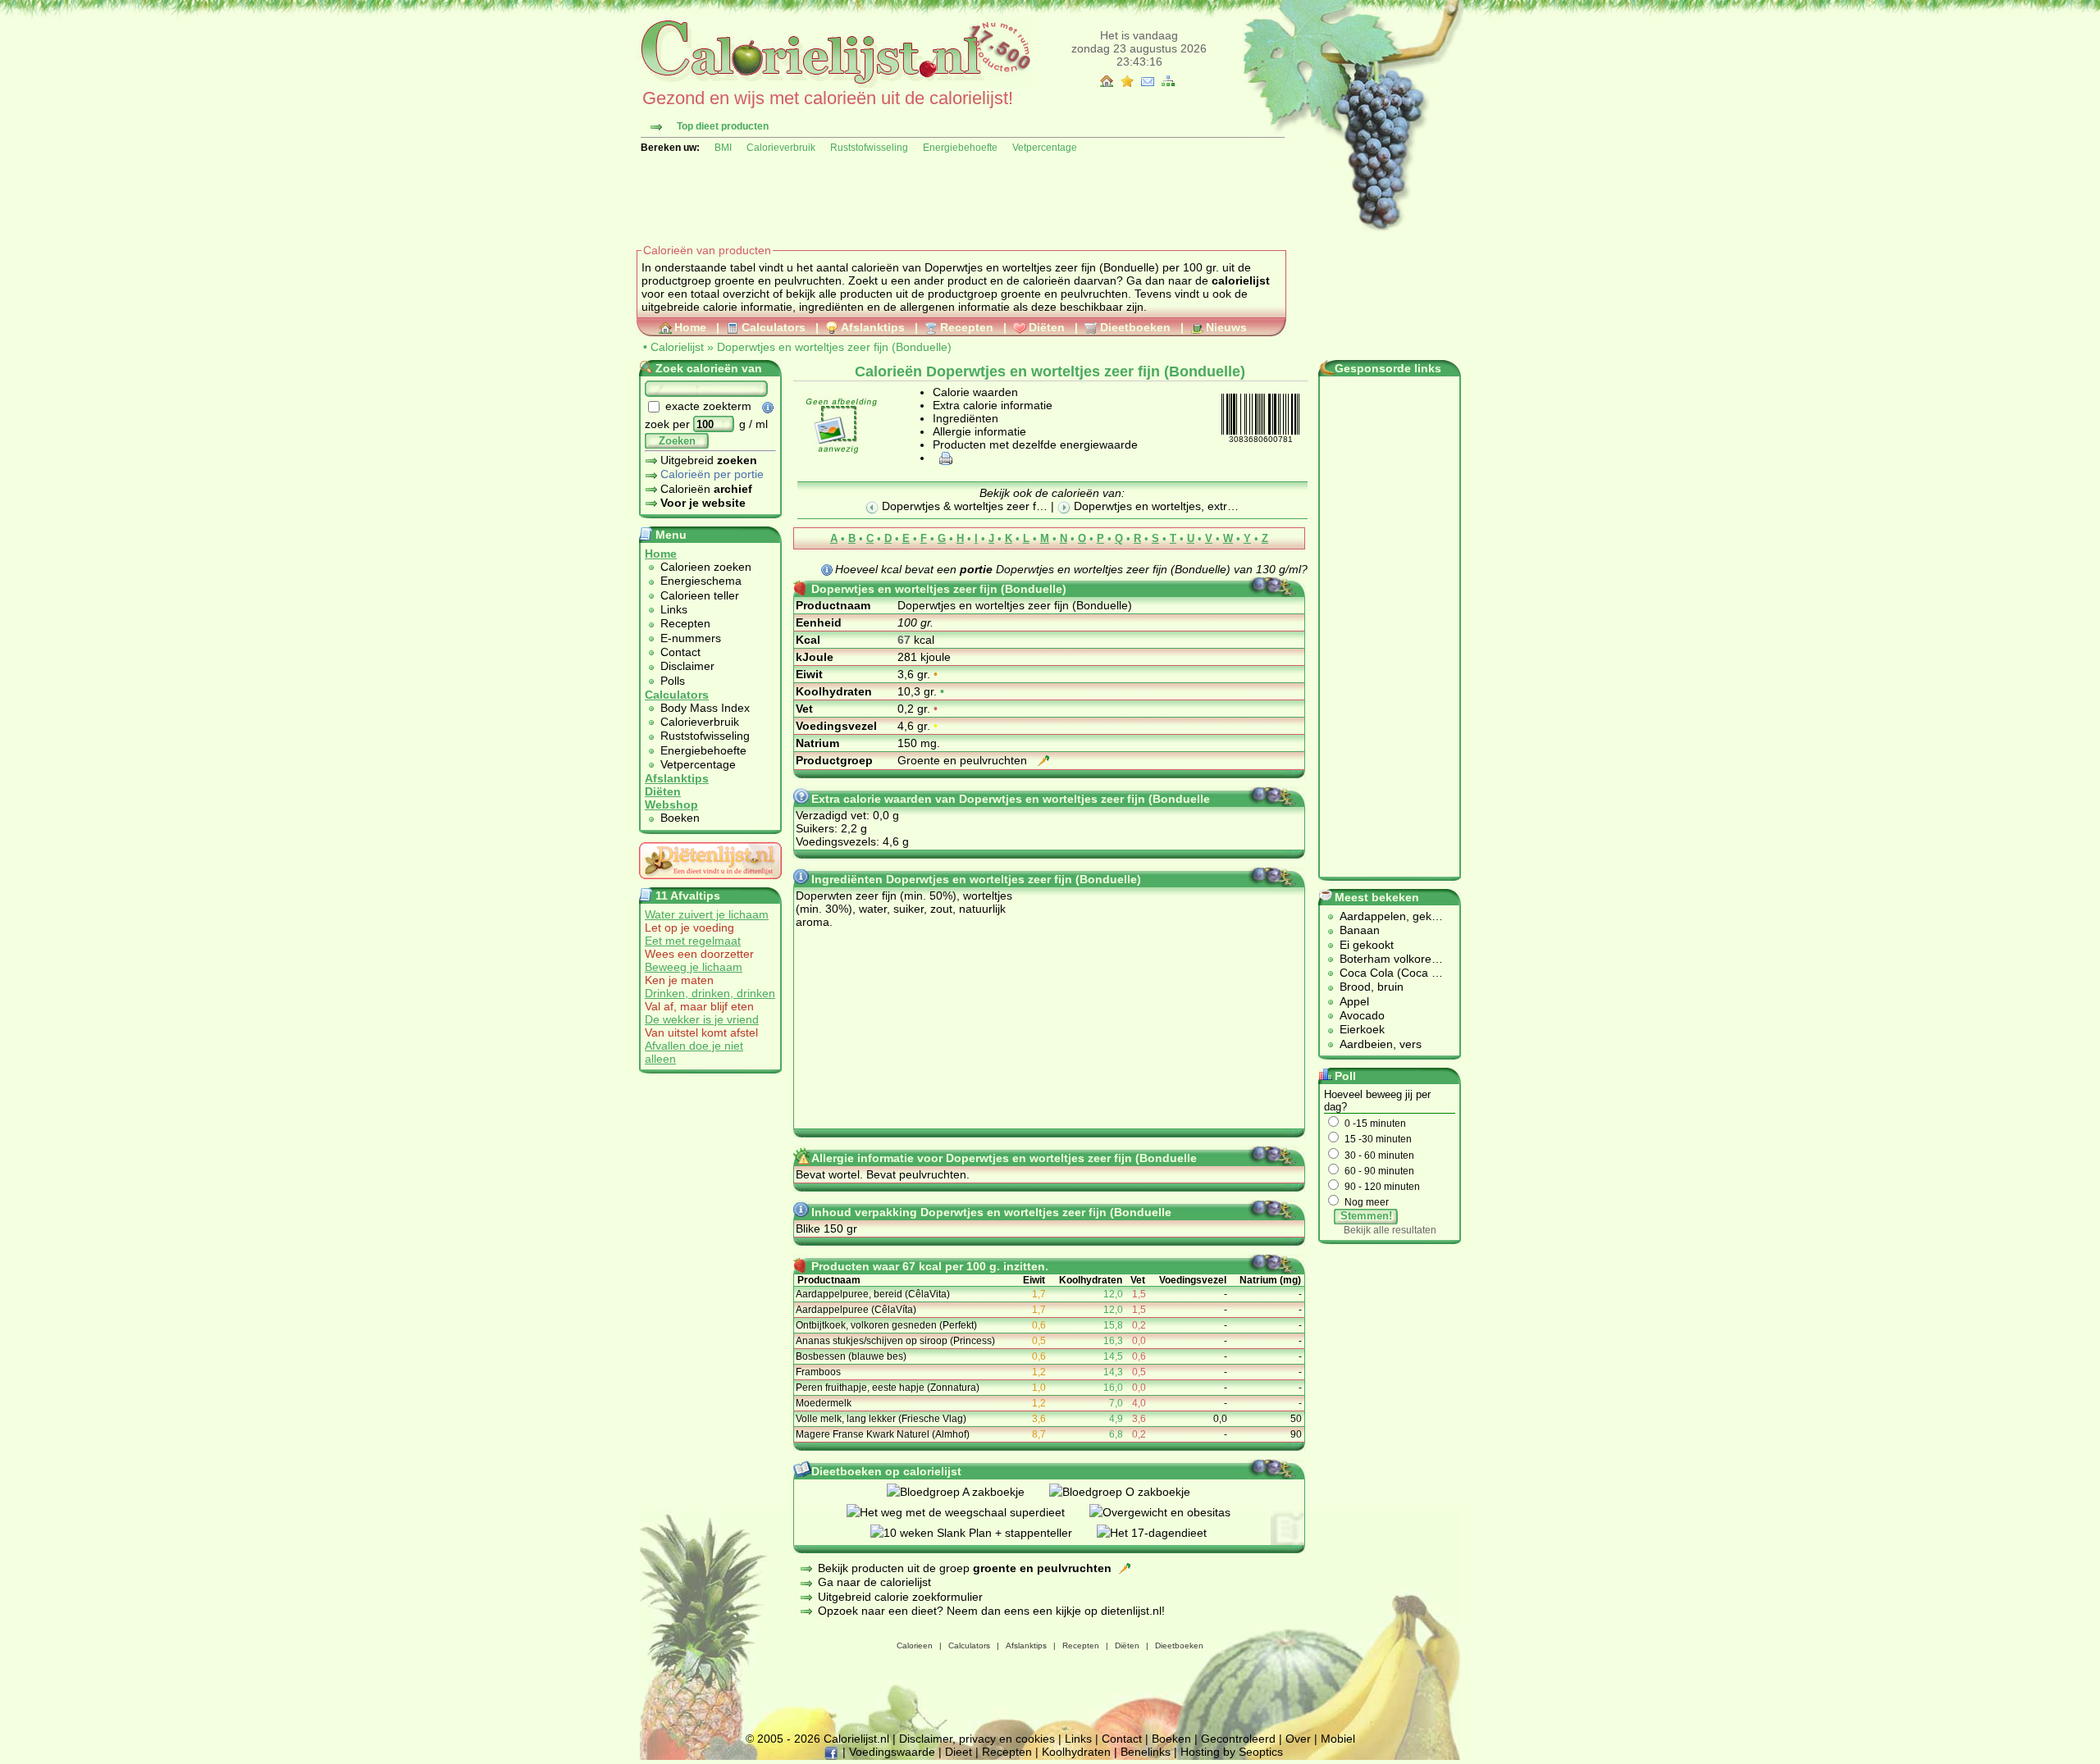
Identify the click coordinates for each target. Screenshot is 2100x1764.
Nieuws (1226, 327)
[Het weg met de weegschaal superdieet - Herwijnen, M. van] (968, 1512)
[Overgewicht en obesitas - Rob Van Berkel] (1172, 1512)
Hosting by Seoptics (1232, 1752)
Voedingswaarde (892, 1752)
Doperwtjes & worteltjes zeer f (957, 506)
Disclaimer (687, 666)
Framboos (818, 1372)
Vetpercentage (1045, 148)
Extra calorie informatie (993, 405)
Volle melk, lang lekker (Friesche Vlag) (881, 1419)
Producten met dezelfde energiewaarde (1035, 444)
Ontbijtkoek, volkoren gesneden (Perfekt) (886, 1325)
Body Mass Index (705, 708)
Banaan (1360, 930)
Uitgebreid (709, 460)
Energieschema (701, 581)
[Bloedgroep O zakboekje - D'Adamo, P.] (1132, 1492)
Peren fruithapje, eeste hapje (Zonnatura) (888, 1388)
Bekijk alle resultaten (1390, 1230)
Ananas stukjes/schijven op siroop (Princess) (895, 1341)
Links (674, 609)
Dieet (959, 1752)
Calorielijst (677, 347)
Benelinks (1146, 1752)
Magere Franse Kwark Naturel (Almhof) (883, 1434)
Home (690, 327)
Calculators (774, 327)
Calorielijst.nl (856, 1739)
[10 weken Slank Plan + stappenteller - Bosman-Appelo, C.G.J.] (984, 1533)
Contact (680, 652)
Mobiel (1338, 1739)
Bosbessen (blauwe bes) (851, 1356)
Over (1298, 1739)
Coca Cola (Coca (1386, 973)
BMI (723, 148)
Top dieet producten (723, 126)
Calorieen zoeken (706, 567)
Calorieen (915, 1645)
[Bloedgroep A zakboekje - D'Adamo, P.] (968, 1492)
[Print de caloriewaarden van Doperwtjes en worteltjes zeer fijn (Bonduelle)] (943, 458)
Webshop (671, 805)
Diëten (1047, 327)
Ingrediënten (966, 418)
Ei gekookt (1367, 945)
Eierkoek (1362, 1029)
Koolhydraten (1076, 1752)
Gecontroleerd (1238, 1739)
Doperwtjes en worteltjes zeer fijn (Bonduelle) (834, 347)
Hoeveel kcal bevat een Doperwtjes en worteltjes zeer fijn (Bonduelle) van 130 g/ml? (1071, 569)
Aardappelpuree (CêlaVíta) (856, 1310)
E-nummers (691, 638)
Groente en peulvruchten (964, 760)
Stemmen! (1366, 1216)
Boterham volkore (1386, 959)
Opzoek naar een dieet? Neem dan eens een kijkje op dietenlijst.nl (990, 1611)
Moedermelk (824, 1403)
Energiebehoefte (960, 148)
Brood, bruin (1372, 987)
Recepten (967, 327)
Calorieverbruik (781, 148)
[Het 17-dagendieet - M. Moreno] (1164, 1533)
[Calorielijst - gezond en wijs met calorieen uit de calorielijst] (834, 84)
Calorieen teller (700, 595)
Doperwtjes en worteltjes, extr (1149, 506)
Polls (673, 681)
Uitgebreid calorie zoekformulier (900, 1597)
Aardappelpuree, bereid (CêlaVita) (873, 1294)
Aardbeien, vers (1381, 1044)
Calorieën (706, 489)
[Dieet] (710, 883)
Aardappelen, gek (1386, 916)
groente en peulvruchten (1064, 294)
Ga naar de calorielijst (874, 1582)
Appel (1354, 1001)
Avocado (1362, 1015)
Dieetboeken (1135, 327)
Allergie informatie (979, 431)
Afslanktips (873, 327)
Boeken (680, 818)
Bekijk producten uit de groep (965, 1568)
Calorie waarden (975, 392)
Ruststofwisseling (869, 148)
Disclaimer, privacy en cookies (977, 1739)
